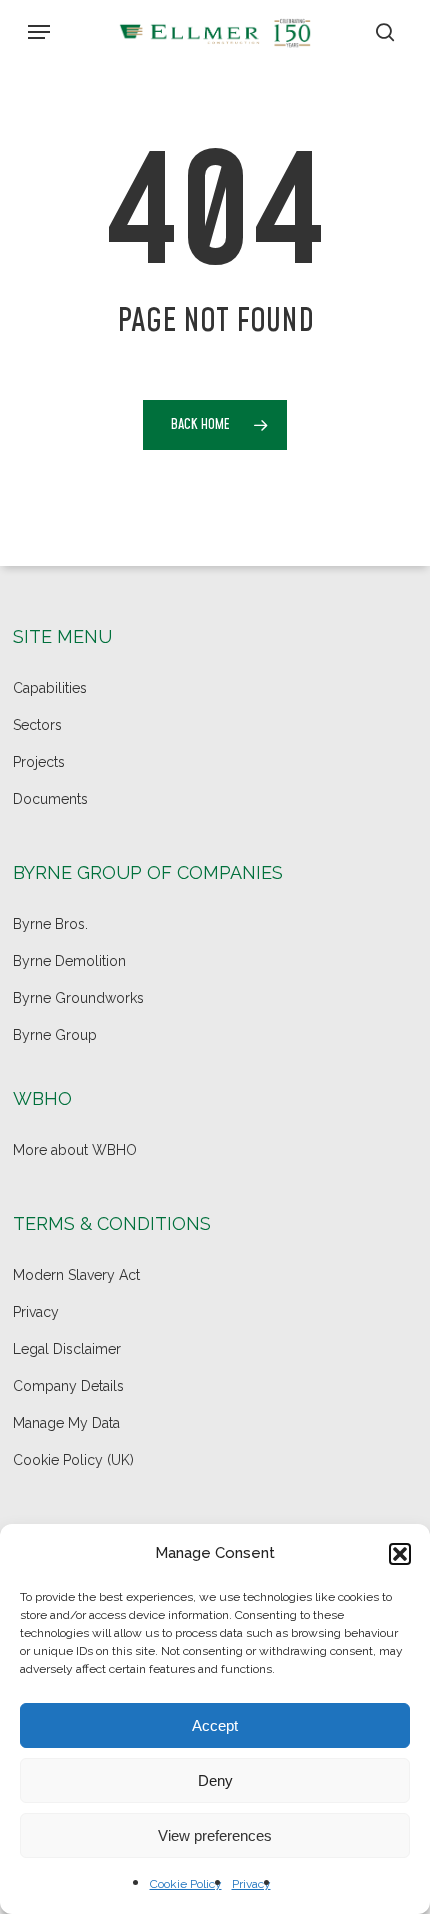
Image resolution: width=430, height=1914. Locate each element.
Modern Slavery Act (76, 1275)
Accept (215, 1725)
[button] (400, 1554)
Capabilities (50, 688)
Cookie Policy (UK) (73, 1460)
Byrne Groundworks (78, 998)
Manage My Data (66, 1423)
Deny (215, 1780)
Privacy (251, 1884)
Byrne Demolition (69, 961)
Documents (50, 799)
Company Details (68, 1386)
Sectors (37, 725)
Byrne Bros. (50, 924)
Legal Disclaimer (67, 1349)
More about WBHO (75, 1150)
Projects (39, 762)
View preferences (215, 1835)
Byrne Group (55, 1035)
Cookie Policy (186, 1884)
